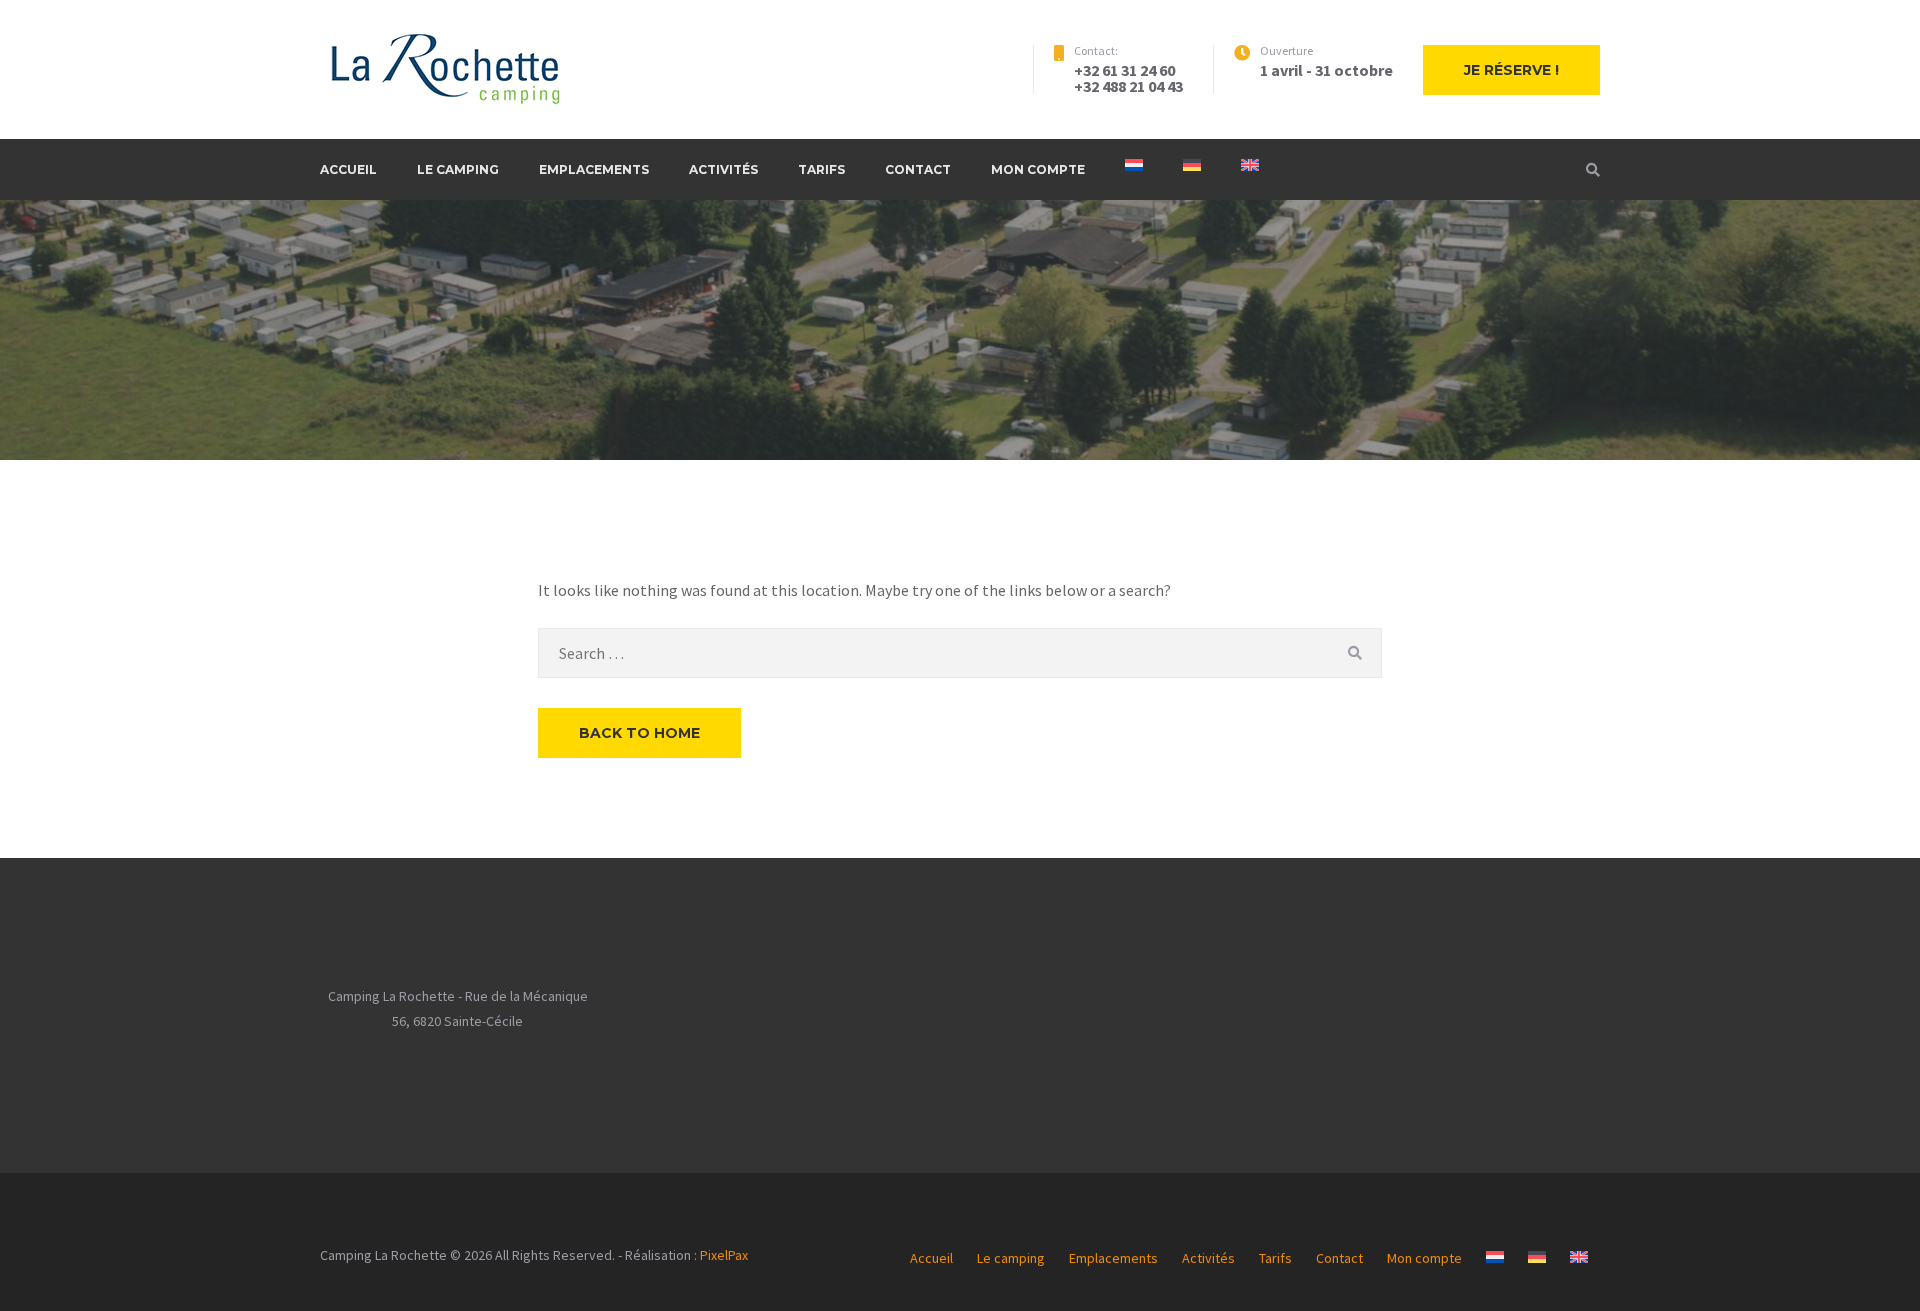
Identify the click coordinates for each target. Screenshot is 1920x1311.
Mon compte (1038, 169)
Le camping (458, 169)
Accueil (348, 169)
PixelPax (724, 1255)
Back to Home (639, 733)
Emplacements (594, 169)
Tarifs (821, 169)
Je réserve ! (1511, 70)
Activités (723, 169)
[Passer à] (1134, 165)
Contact (918, 169)
